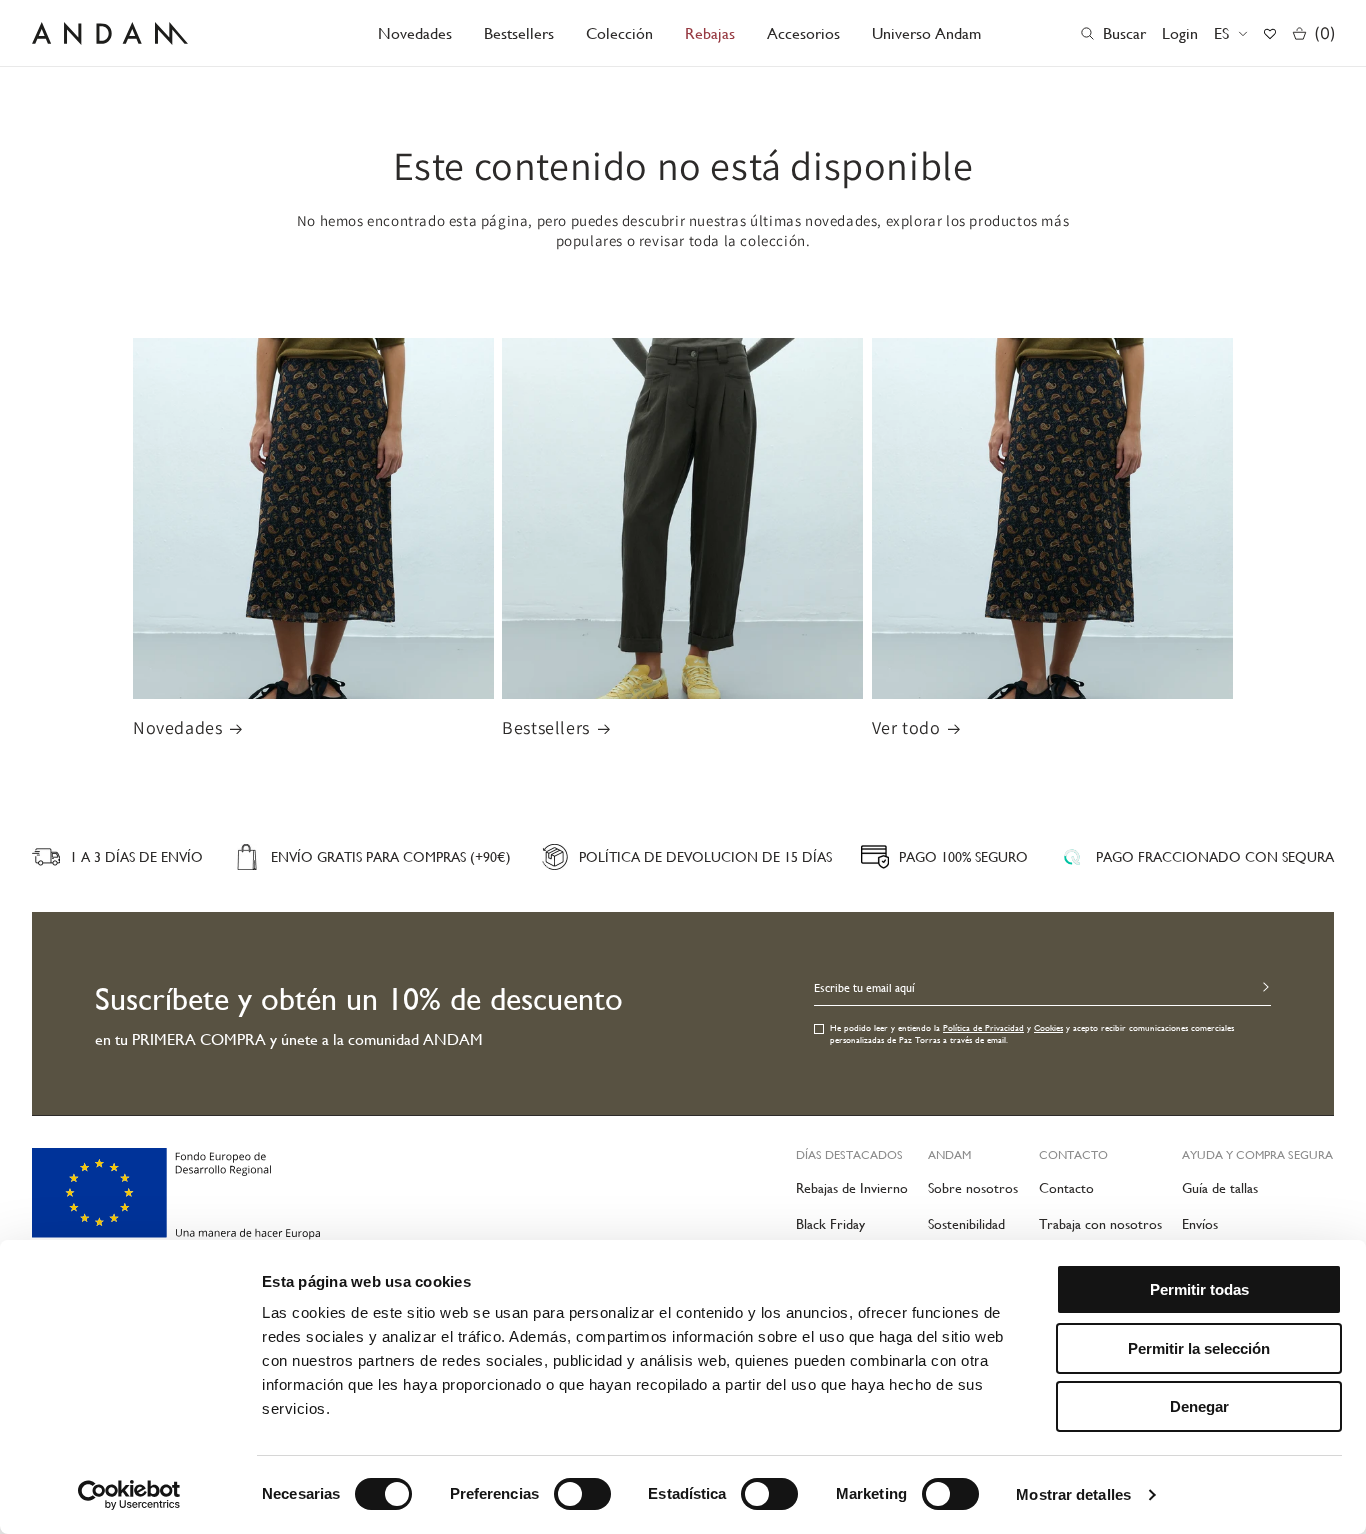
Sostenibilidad (966, 1224)
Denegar (1199, 1406)
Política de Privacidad (983, 1028)
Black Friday (830, 1224)
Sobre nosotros (973, 1188)
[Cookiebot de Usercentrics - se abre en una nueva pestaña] (129, 1495)
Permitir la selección (1199, 1348)
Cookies (1048, 1028)
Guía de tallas (1220, 1188)
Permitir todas (1199, 1289)
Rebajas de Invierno (852, 1188)
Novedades (177, 727)
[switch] (582, 1494)
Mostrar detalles (1073, 1494)
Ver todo (906, 727)
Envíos (1200, 1224)
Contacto (1066, 1188)
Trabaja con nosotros (1100, 1224)
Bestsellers (546, 727)
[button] (619, 33)
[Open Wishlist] (1270, 34)
